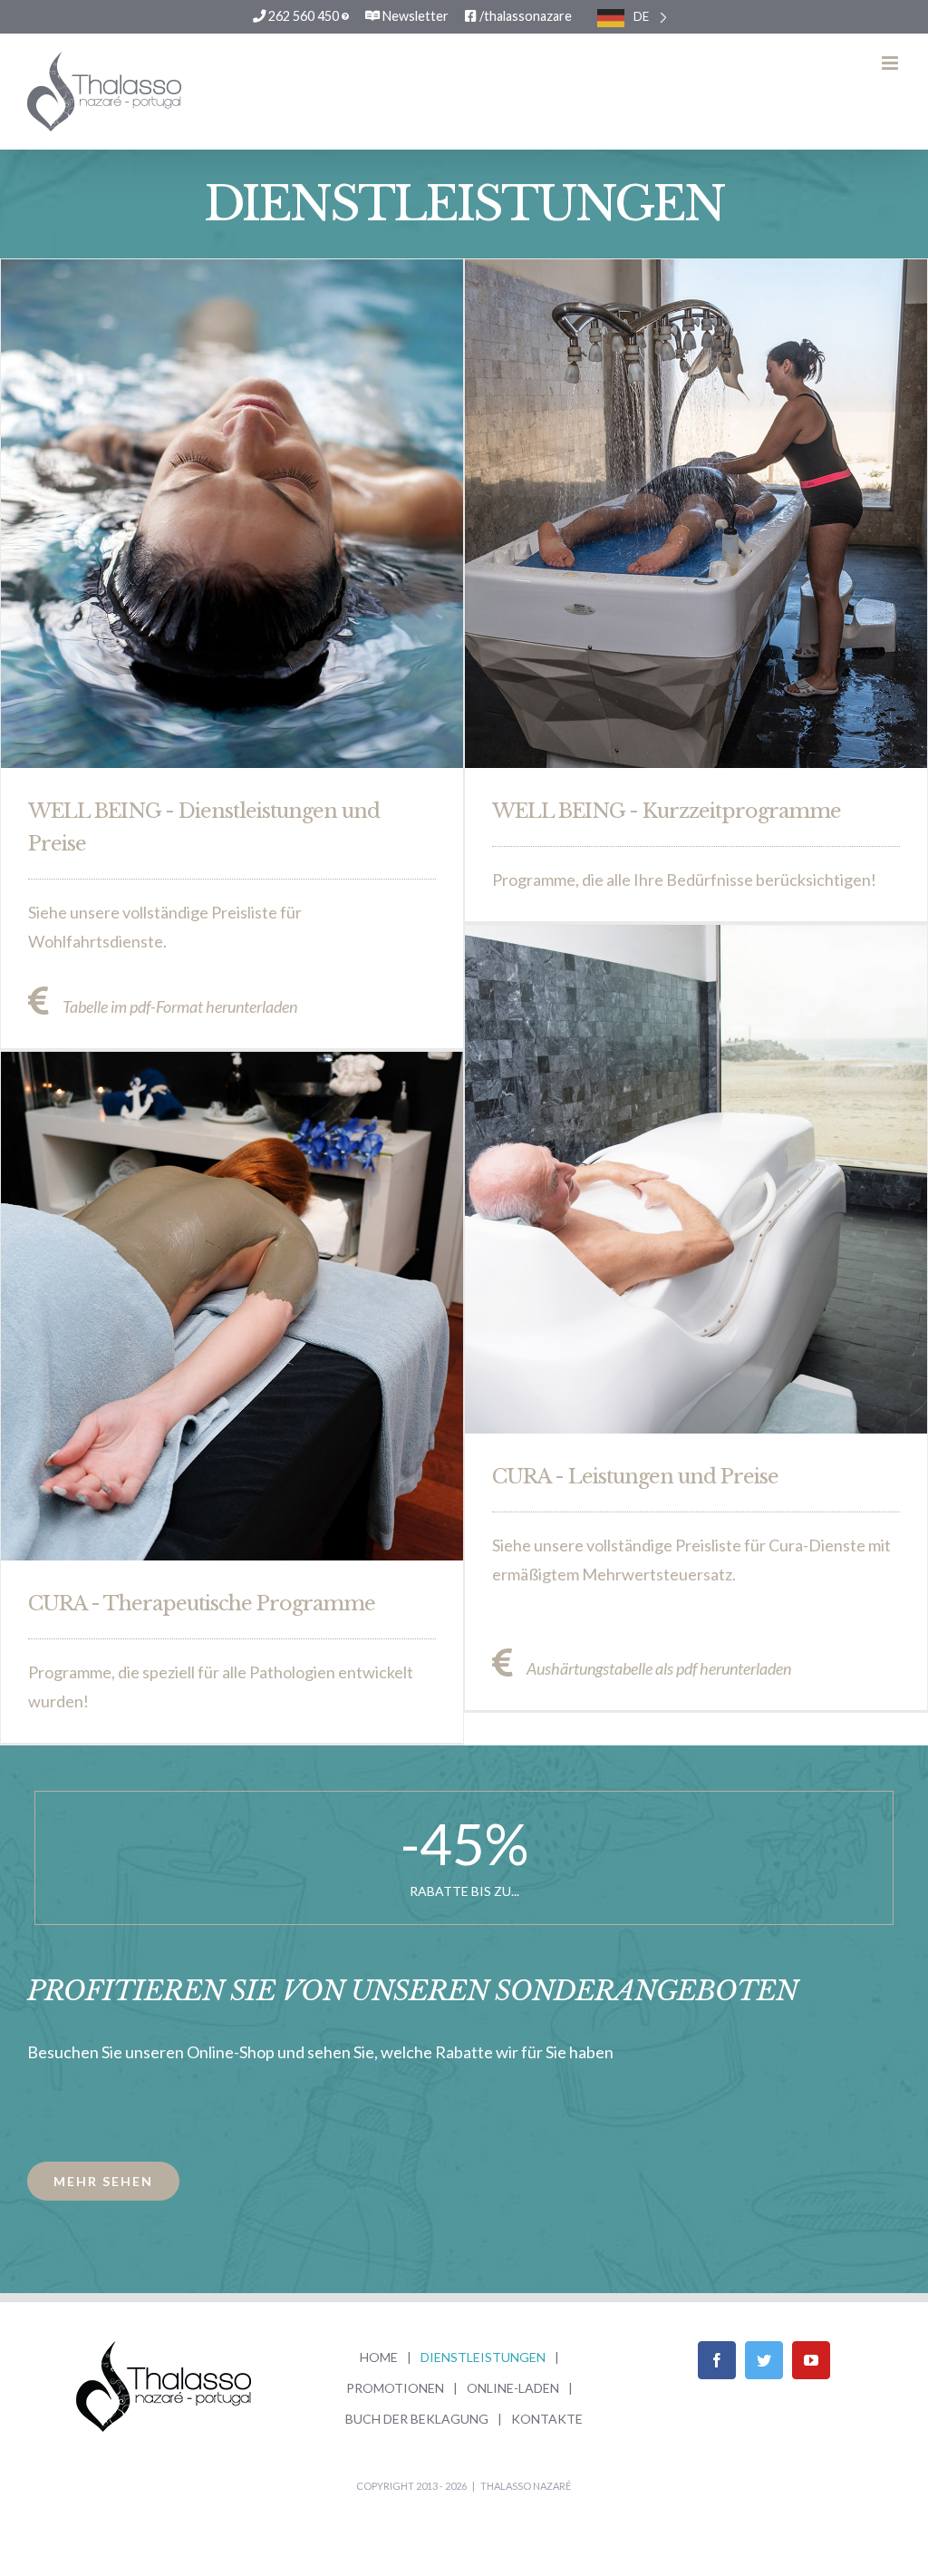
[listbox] (632, 17)
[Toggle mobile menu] (891, 63)
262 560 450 (304, 16)
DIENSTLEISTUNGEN (483, 2357)
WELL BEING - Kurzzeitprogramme (667, 811)
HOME (379, 2357)
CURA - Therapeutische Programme (202, 1604)
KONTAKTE (547, 2419)
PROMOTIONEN (395, 2388)
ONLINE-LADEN (513, 2388)
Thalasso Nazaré (526, 2486)
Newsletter (414, 16)
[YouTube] (811, 2360)
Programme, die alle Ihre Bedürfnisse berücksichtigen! (684, 880)
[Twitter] (764, 2360)
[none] (632, 17)
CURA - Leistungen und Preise (635, 1477)
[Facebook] (717, 2360)
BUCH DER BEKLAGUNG (417, 2419)
